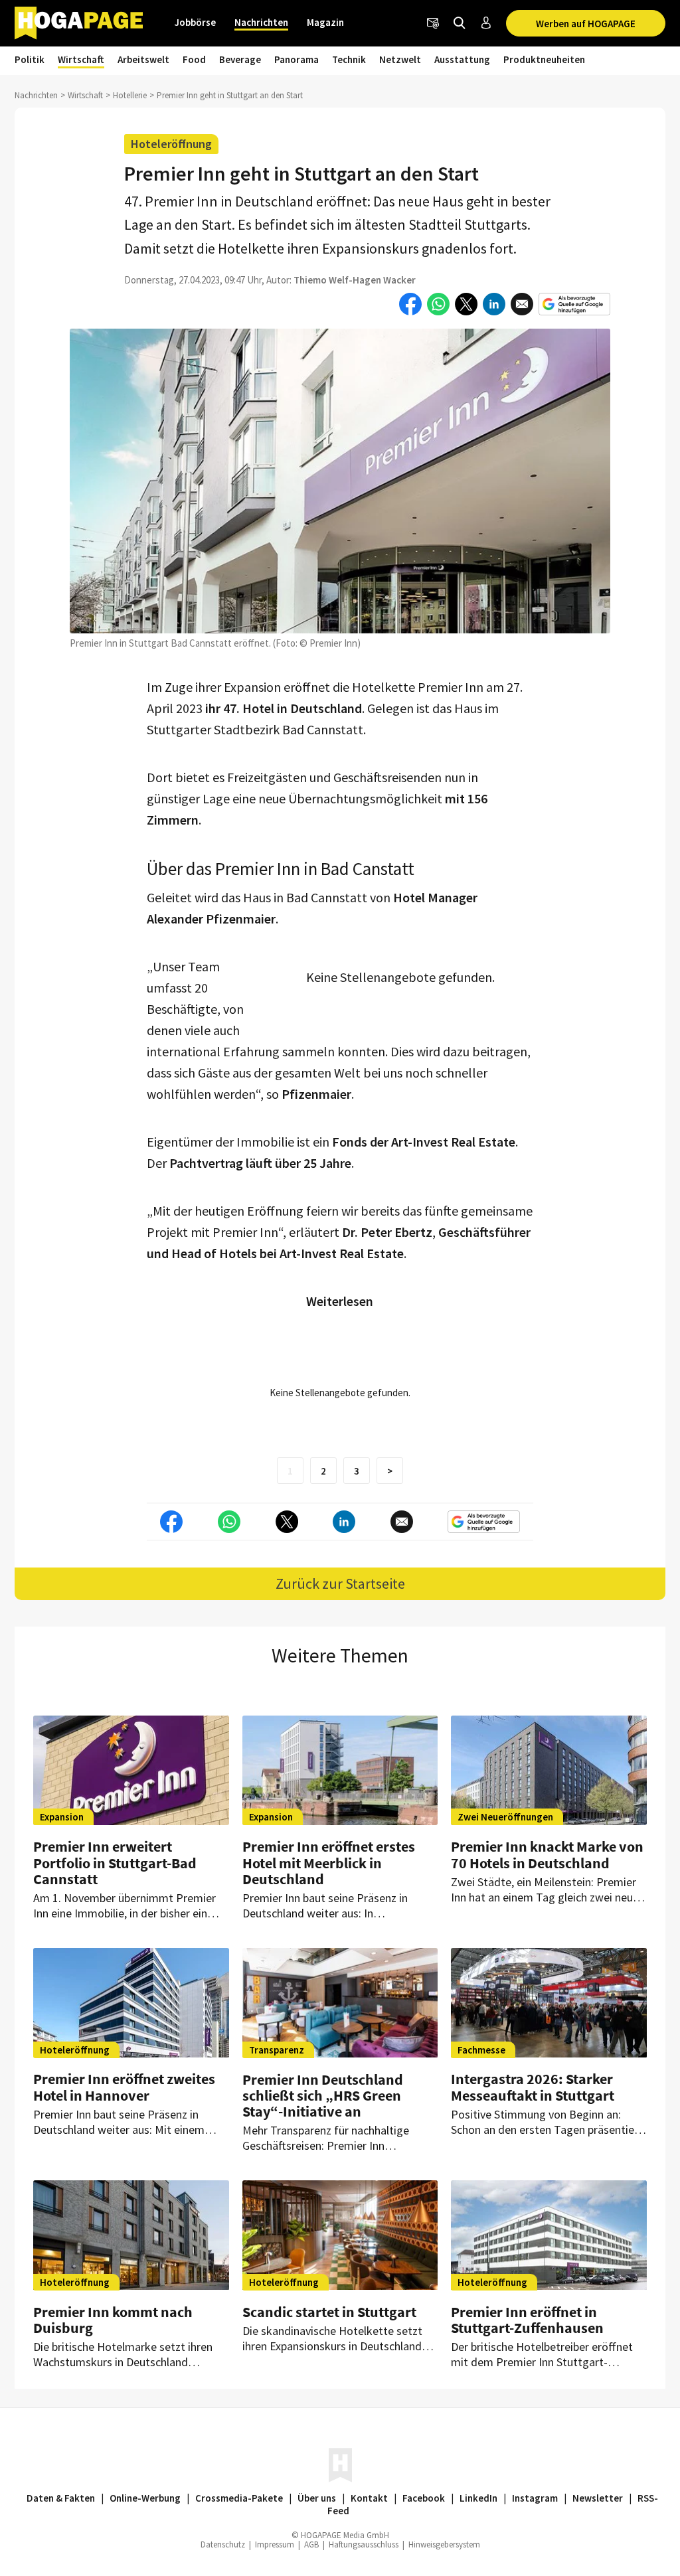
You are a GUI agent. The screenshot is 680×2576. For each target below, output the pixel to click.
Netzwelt (400, 59)
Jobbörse (195, 22)
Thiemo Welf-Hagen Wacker (355, 280)
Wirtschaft (81, 59)
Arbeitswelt (143, 59)
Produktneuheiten (544, 59)
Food (194, 59)
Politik (30, 59)
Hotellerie (130, 95)
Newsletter (598, 2498)
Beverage (240, 59)
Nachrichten (261, 22)
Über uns (317, 2498)
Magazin (325, 22)
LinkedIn (478, 2498)
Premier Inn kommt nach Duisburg (113, 2320)
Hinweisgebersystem (444, 2544)
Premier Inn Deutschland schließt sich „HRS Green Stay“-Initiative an (323, 2095)
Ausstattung (462, 59)
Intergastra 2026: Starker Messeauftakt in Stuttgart (533, 2087)
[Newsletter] (433, 23)
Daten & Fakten (61, 2498)
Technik (349, 59)
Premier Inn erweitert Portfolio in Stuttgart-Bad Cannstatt (115, 1862)
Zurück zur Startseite (340, 1583)
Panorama (297, 59)
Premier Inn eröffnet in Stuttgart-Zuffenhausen (527, 2320)
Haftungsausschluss (364, 2544)
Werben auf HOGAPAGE (586, 24)
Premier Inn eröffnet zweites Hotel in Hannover (124, 2087)
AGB (311, 2544)
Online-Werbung (145, 2498)
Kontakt (369, 2498)
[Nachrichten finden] (460, 23)
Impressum (275, 2544)
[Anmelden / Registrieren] (486, 23)
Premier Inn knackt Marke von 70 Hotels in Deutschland (547, 1854)
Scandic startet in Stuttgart (329, 2312)
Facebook (424, 2498)
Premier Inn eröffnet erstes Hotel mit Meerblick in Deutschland (329, 1862)
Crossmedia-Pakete (239, 2498)
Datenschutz (223, 2544)
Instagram (535, 2498)
